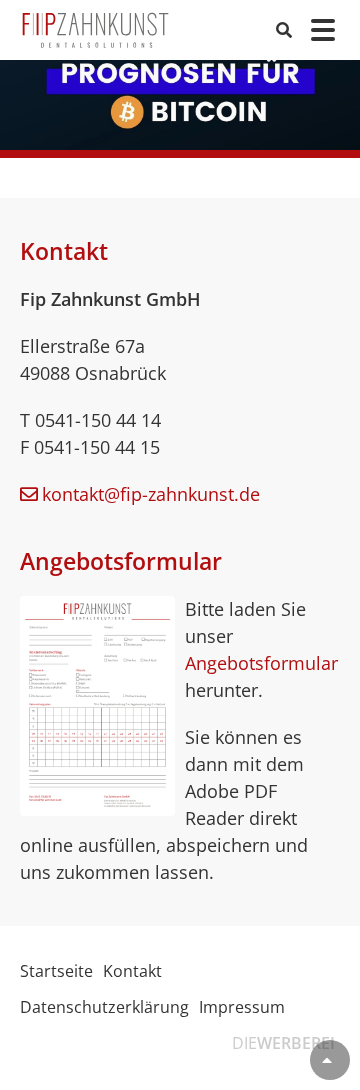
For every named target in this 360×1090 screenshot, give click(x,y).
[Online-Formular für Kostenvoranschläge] (97, 705)
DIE (283, 1043)
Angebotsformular (261, 663)
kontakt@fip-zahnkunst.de (151, 494)
